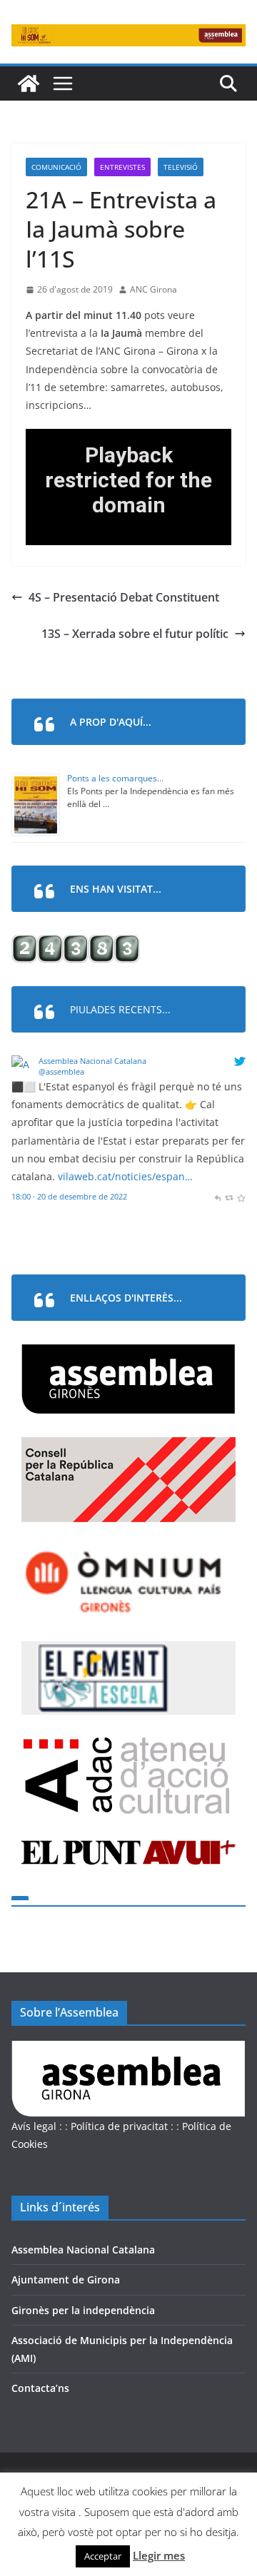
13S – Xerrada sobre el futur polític (135, 634)
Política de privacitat (119, 2126)
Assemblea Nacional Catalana (92, 1061)
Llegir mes (159, 2555)
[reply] (217, 1196)
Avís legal (34, 2126)
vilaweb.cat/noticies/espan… (125, 1176)
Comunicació (56, 167)
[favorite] (241, 1196)
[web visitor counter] (76, 944)
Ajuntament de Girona (66, 2280)
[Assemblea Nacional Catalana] (22, 1064)
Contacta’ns (40, 2388)
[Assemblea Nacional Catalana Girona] (29, 83)
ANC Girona (153, 289)
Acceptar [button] (103, 2556)
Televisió (181, 167)
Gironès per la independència (83, 2310)
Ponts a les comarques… (115, 778)
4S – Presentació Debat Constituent (124, 597)
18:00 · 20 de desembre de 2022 (69, 1196)
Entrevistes (122, 167)
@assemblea (61, 1071)
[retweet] (229, 1196)
